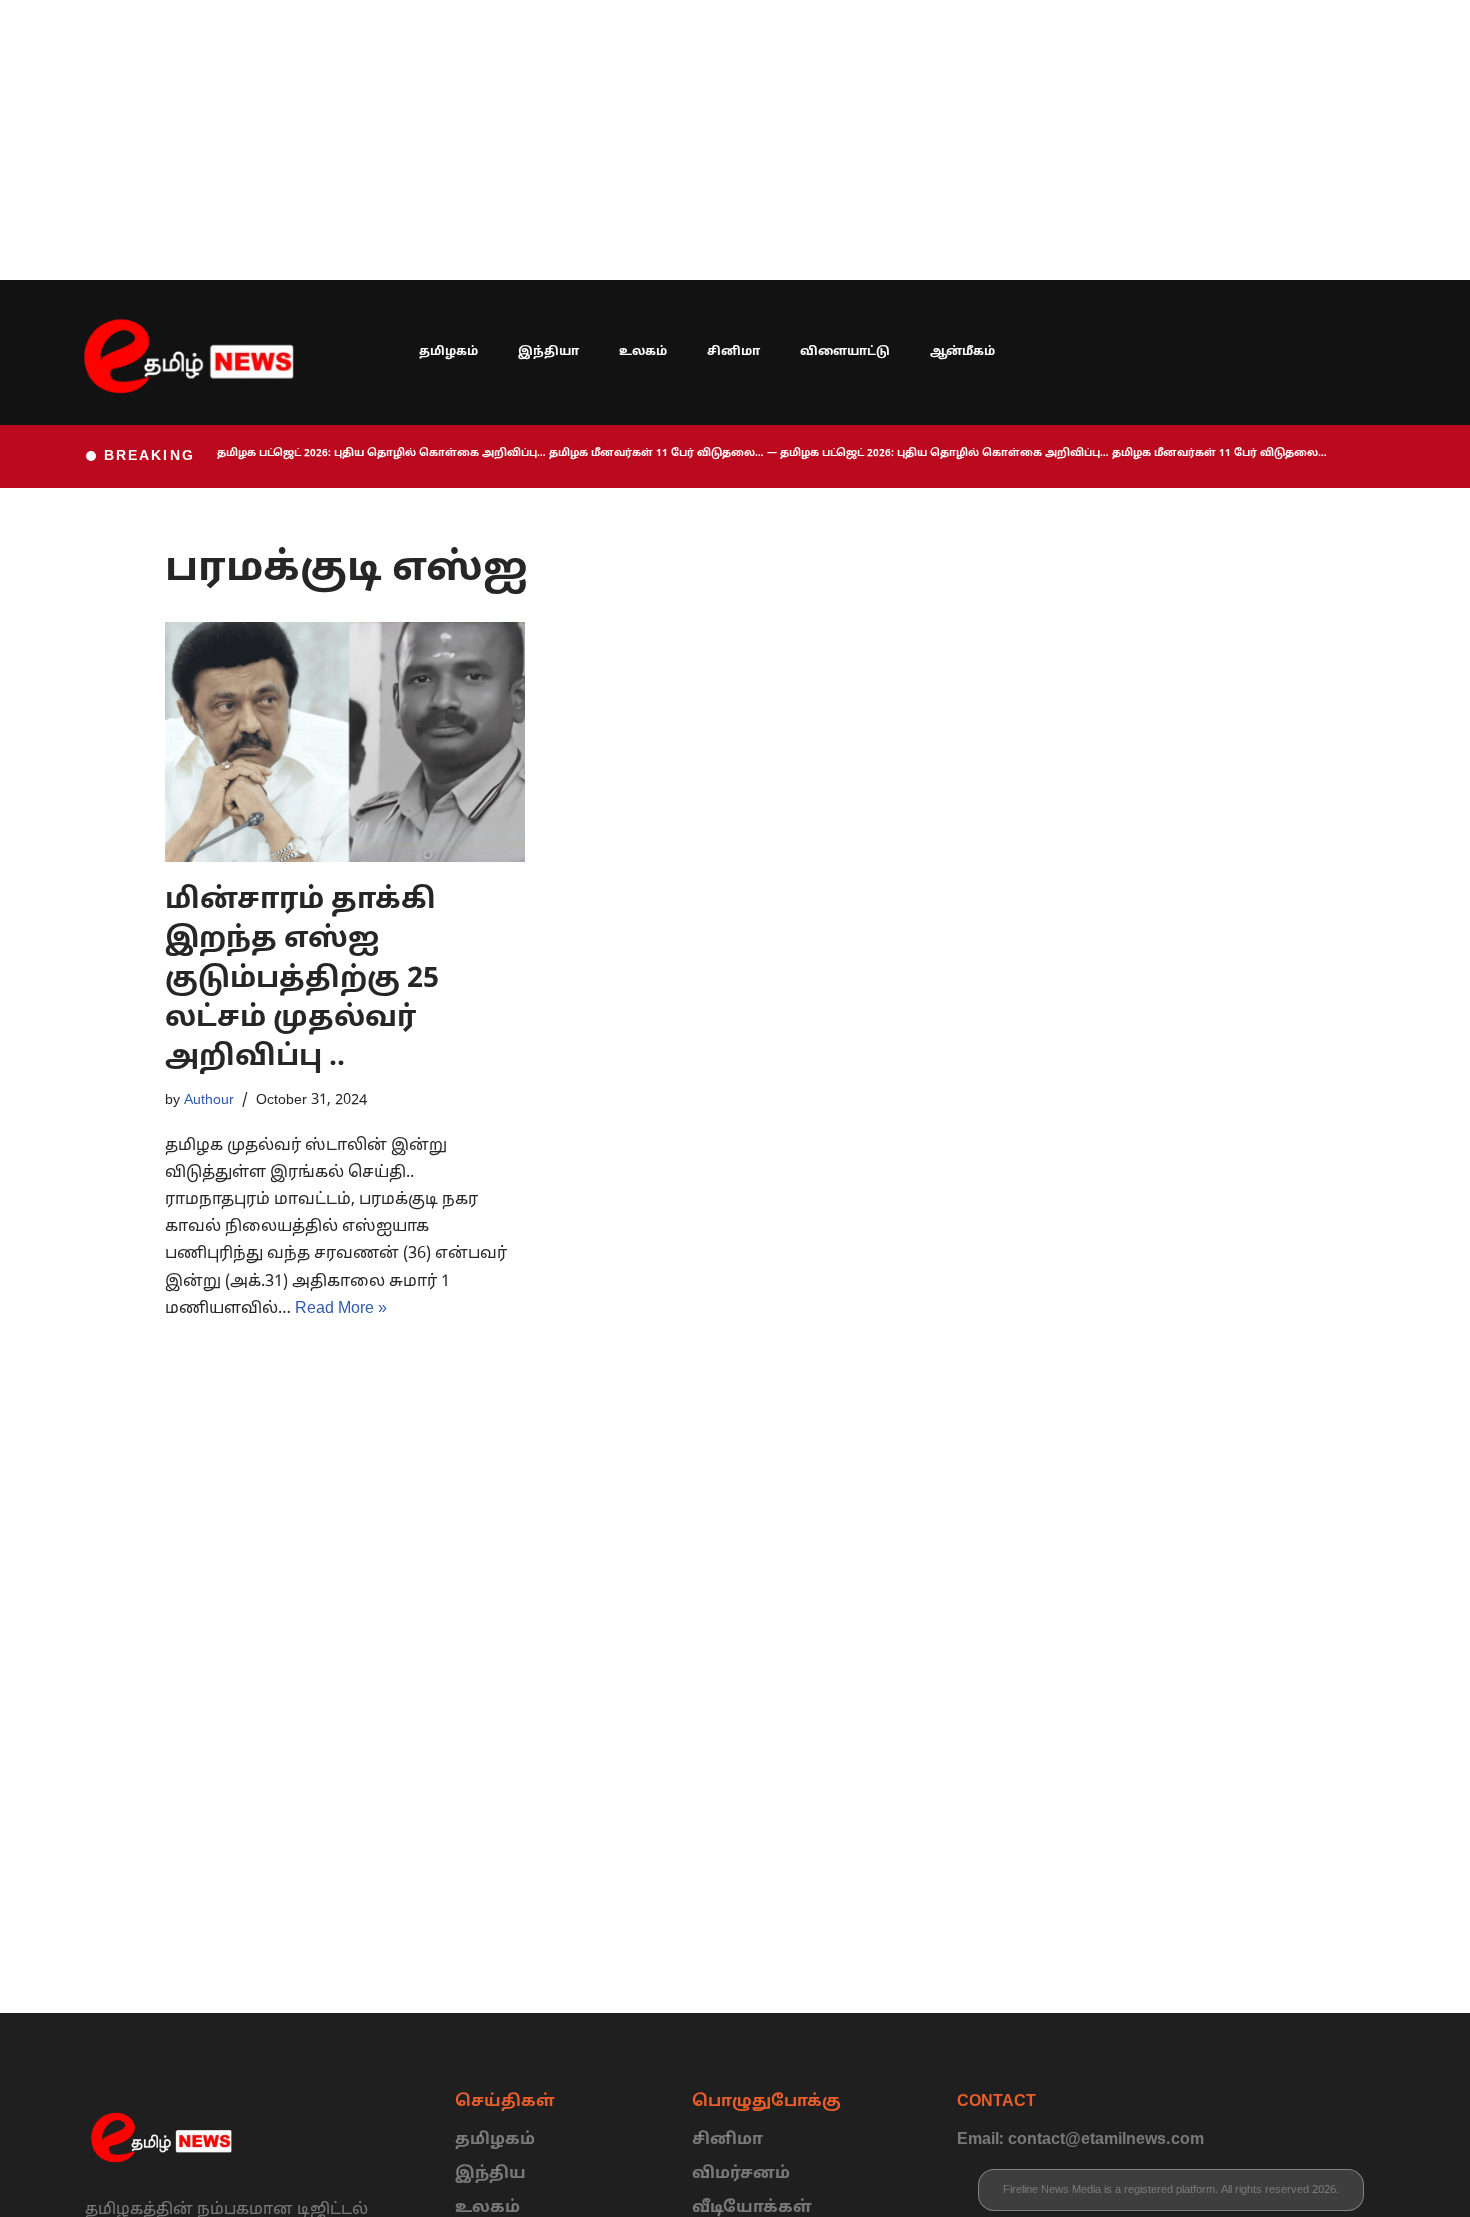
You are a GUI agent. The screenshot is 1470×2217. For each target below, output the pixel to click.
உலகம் (643, 352)
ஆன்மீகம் (962, 352)
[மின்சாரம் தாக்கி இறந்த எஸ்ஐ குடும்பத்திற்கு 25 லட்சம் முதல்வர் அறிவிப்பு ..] (345, 742)
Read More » (341, 1309)
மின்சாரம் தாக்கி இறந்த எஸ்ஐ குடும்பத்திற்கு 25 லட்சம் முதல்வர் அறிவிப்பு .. (302, 979)
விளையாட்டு (845, 352)
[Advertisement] (600, 140)
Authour (209, 1100)
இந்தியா (548, 352)
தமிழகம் (448, 352)
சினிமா (733, 352)
